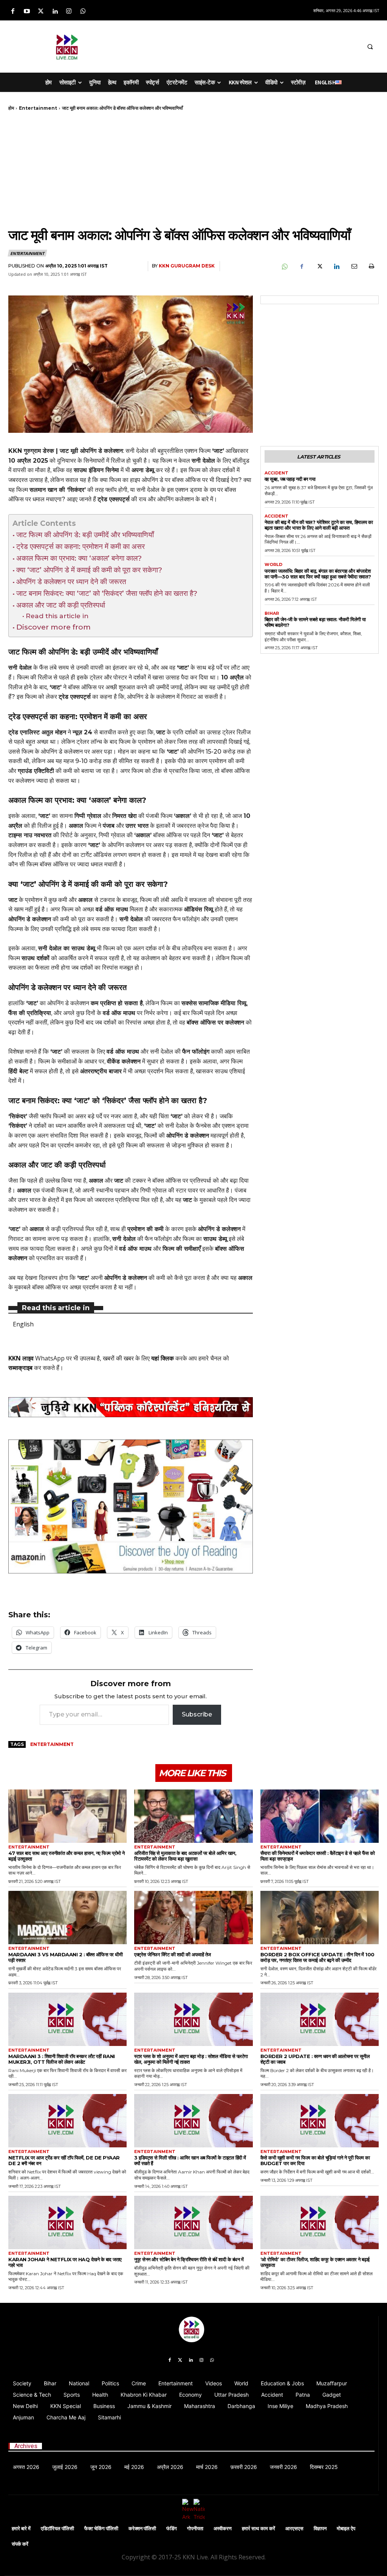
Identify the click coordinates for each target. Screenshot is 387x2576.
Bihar (272, 613)
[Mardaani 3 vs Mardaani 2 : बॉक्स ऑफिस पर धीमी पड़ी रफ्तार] (67, 1918)
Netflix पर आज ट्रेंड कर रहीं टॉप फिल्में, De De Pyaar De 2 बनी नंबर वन (64, 2160)
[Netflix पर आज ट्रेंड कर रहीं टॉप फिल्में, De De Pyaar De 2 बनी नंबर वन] (67, 2121)
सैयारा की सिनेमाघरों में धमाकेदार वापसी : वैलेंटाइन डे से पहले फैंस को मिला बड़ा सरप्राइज (318, 1856)
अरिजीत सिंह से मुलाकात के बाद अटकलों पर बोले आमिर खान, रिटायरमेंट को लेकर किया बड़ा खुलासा (185, 1856)
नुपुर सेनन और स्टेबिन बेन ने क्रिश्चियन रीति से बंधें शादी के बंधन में (189, 2259)
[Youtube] (27, 12)
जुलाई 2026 (65, 2467)
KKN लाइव (21, 1358)
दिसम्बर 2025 (324, 2467)
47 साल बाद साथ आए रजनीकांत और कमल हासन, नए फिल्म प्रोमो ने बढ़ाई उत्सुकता (67, 1856)
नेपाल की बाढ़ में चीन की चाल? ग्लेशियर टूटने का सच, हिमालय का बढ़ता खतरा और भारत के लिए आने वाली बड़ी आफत (319, 525)
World (273, 565)
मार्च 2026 (207, 2467)
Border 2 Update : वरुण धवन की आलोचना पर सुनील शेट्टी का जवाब (315, 2059)
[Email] (354, 266)
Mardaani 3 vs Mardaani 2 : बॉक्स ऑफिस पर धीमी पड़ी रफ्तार (65, 1957)
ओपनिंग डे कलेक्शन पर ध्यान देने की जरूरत (71, 581)
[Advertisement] (223, 45)
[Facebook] (13, 12)
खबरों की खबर (118, 1358)
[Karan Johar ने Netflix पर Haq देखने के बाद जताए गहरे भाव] (67, 2222)
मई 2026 (134, 2467)
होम (11, 108)
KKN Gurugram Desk (187, 266)
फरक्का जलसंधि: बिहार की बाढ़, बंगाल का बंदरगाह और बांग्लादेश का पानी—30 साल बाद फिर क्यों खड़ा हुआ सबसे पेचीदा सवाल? (318, 574)
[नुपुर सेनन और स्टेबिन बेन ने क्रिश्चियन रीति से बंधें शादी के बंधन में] (193, 2222)
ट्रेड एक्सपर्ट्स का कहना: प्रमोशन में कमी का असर (80, 546)
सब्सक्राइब (20, 1368)
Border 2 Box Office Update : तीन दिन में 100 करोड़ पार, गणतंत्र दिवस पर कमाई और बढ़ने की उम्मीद (317, 1957)
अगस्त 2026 (26, 2467)
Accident (276, 473)
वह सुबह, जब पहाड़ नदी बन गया (290, 479)
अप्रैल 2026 (170, 2467)
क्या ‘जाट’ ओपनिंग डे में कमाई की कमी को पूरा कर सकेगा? (89, 570)
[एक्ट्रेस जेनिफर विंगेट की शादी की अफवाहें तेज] (193, 1918)
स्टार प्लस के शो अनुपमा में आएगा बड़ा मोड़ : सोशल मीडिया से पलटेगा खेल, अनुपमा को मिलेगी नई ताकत (191, 2059)
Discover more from (53, 627)
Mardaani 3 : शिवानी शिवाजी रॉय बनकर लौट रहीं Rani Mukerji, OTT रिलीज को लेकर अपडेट (62, 2059)
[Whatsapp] (83, 12)
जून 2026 (101, 2467)
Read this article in (57, 616)
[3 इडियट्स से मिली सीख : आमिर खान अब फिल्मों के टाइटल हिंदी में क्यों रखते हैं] (193, 2121)
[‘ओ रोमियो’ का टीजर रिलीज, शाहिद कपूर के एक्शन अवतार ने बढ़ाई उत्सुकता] (320, 2222)
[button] (370, 47)
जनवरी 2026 (283, 2467)
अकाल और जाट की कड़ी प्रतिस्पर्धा (61, 605)
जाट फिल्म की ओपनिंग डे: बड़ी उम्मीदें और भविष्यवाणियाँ (85, 535)
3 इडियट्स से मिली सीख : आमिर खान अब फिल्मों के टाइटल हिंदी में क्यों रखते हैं (190, 2160)
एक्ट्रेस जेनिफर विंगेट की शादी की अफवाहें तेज (173, 1954)
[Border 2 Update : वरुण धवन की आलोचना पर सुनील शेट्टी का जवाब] (320, 2019)
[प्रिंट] (371, 266)
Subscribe (197, 1714)
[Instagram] (69, 12)
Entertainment (38, 108)
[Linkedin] (55, 12)
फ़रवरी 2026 (244, 2467)
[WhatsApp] (284, 266)
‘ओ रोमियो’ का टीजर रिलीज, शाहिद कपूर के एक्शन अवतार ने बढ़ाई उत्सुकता (315, 2262)
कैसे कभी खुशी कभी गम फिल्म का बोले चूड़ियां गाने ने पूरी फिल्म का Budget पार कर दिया (315, 2160)
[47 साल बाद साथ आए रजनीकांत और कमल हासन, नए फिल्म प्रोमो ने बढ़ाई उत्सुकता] (67, 1816)
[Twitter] (41, 12)
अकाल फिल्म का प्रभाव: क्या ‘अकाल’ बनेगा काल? (79, 558)
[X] (319, 266)
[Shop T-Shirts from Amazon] (131, 1506)
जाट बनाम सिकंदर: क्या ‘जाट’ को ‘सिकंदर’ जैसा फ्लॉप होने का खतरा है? (107, 593)
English (23, 1324)
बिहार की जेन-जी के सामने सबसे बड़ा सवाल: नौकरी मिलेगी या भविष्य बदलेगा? (315, 622)
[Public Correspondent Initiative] (131, 1407)
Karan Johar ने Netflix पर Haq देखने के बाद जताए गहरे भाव (65, 2262)
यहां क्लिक (163, 1358)
